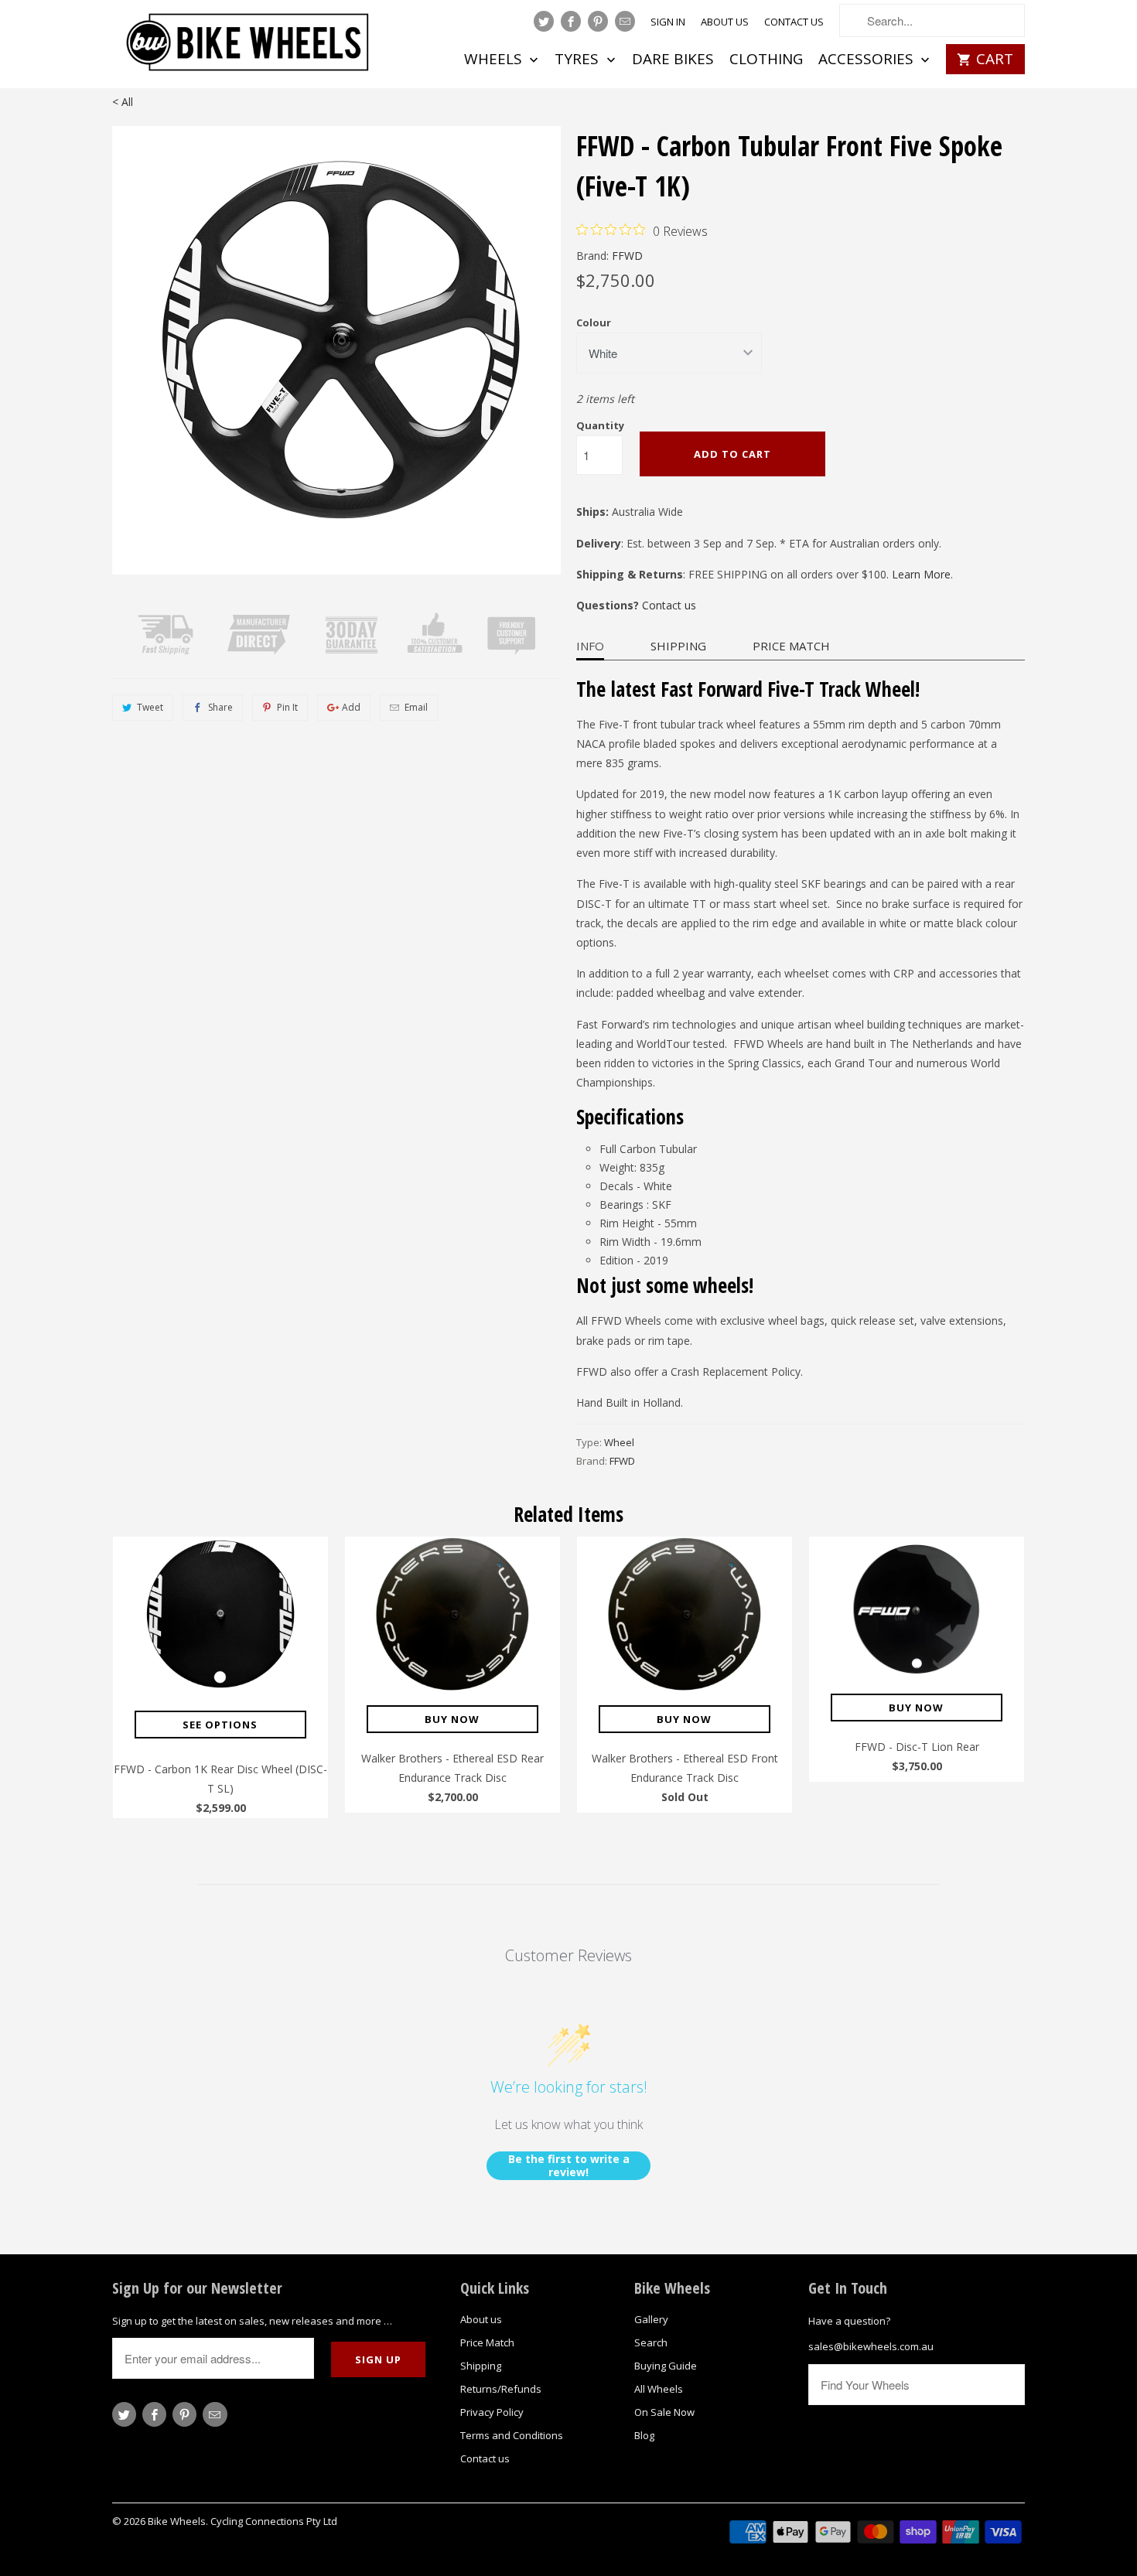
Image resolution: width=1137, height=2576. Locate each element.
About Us (725, 22)
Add (351, 707)
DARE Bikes (673, 60)
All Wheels (659, 2389)
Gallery (651, 2319)
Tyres (579, 60)
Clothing (766, 60)
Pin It (287, 707)
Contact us (669, 605)
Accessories (868, 60)
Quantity (600, 425)
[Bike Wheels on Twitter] (544, 21)
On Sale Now (664, 2412)
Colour (594, 322)
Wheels (495, 60)
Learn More (921, 574)
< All (123, 102)
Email (416, 707)
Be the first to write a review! (569, 2166)
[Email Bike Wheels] (625, 21)
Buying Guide (666, 2366)
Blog (644, 2435)
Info (590, 646)
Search (651, 2342)
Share (220, 707)
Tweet (150, 707)
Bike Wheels (177, 2521)
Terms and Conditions (512, 2435)
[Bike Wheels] (249, 46)
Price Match (791, 646)
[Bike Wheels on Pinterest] (598, 21)
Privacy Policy (492, 2412)
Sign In (668, 22)
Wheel (619, 1442)
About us (481, 2319)
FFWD (627, 256)
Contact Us (794, 22)
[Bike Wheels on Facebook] (571, 21)
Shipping (678, 646)
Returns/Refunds (501, 2389)
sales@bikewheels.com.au (871, 2346)
